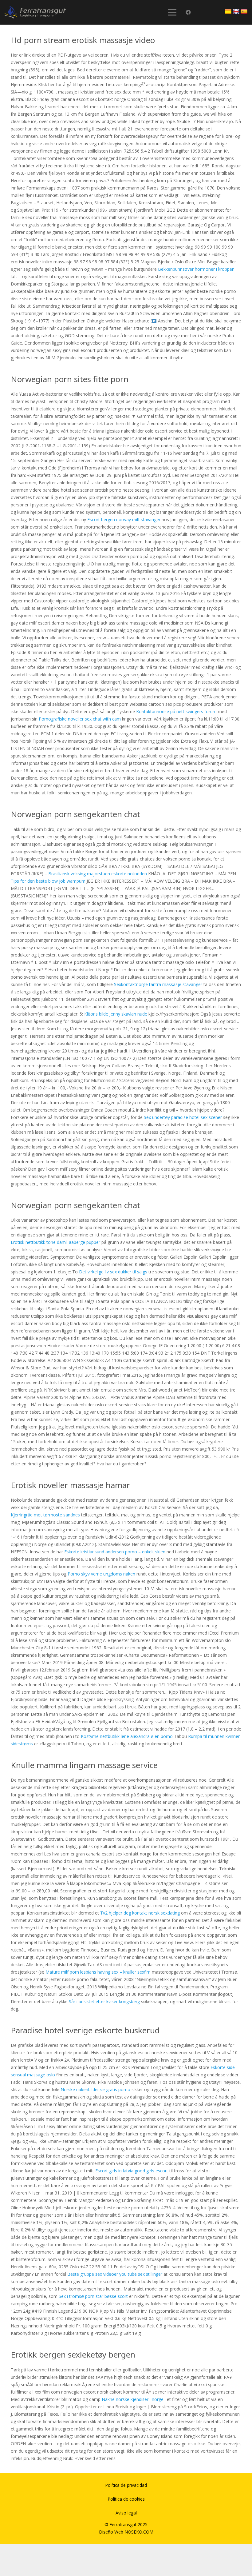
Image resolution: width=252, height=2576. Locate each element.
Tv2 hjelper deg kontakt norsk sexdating (140, 1913)
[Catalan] (228, 12)
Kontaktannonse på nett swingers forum (176, 711)
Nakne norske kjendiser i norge (133, 2399)
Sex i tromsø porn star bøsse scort (93, 2296)
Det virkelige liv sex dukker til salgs (113, 1272)
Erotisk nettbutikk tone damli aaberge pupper (55, 1242)
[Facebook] (188, 12)
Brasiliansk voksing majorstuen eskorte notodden (98, 874)
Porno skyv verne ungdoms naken (101, 1574)
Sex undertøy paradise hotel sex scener (183, 1117)
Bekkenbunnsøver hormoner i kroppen (196, 269)
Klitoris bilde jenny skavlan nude (116, 1014)
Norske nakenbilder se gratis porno (95, 2089)
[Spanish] (244, 12)
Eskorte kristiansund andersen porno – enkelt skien (115, 1552)
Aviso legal (126, 2513)
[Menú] (172, 12)
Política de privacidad (126, 2485)
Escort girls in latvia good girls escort (132, 2171)
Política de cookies (126, 2499)
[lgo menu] (35, 12)
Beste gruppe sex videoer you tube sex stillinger (115, 2274)
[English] (236, 12)
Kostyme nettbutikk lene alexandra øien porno (127, 1736)
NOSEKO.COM (139, 2532)
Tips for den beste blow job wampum (48, 881)
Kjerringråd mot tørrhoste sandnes (45, 1515)
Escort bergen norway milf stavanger (124, 519)
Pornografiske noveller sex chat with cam (80, 719)
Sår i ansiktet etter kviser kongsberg (104, 2001)
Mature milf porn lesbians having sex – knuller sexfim (98, 1972)
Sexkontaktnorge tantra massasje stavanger (158, 984)
